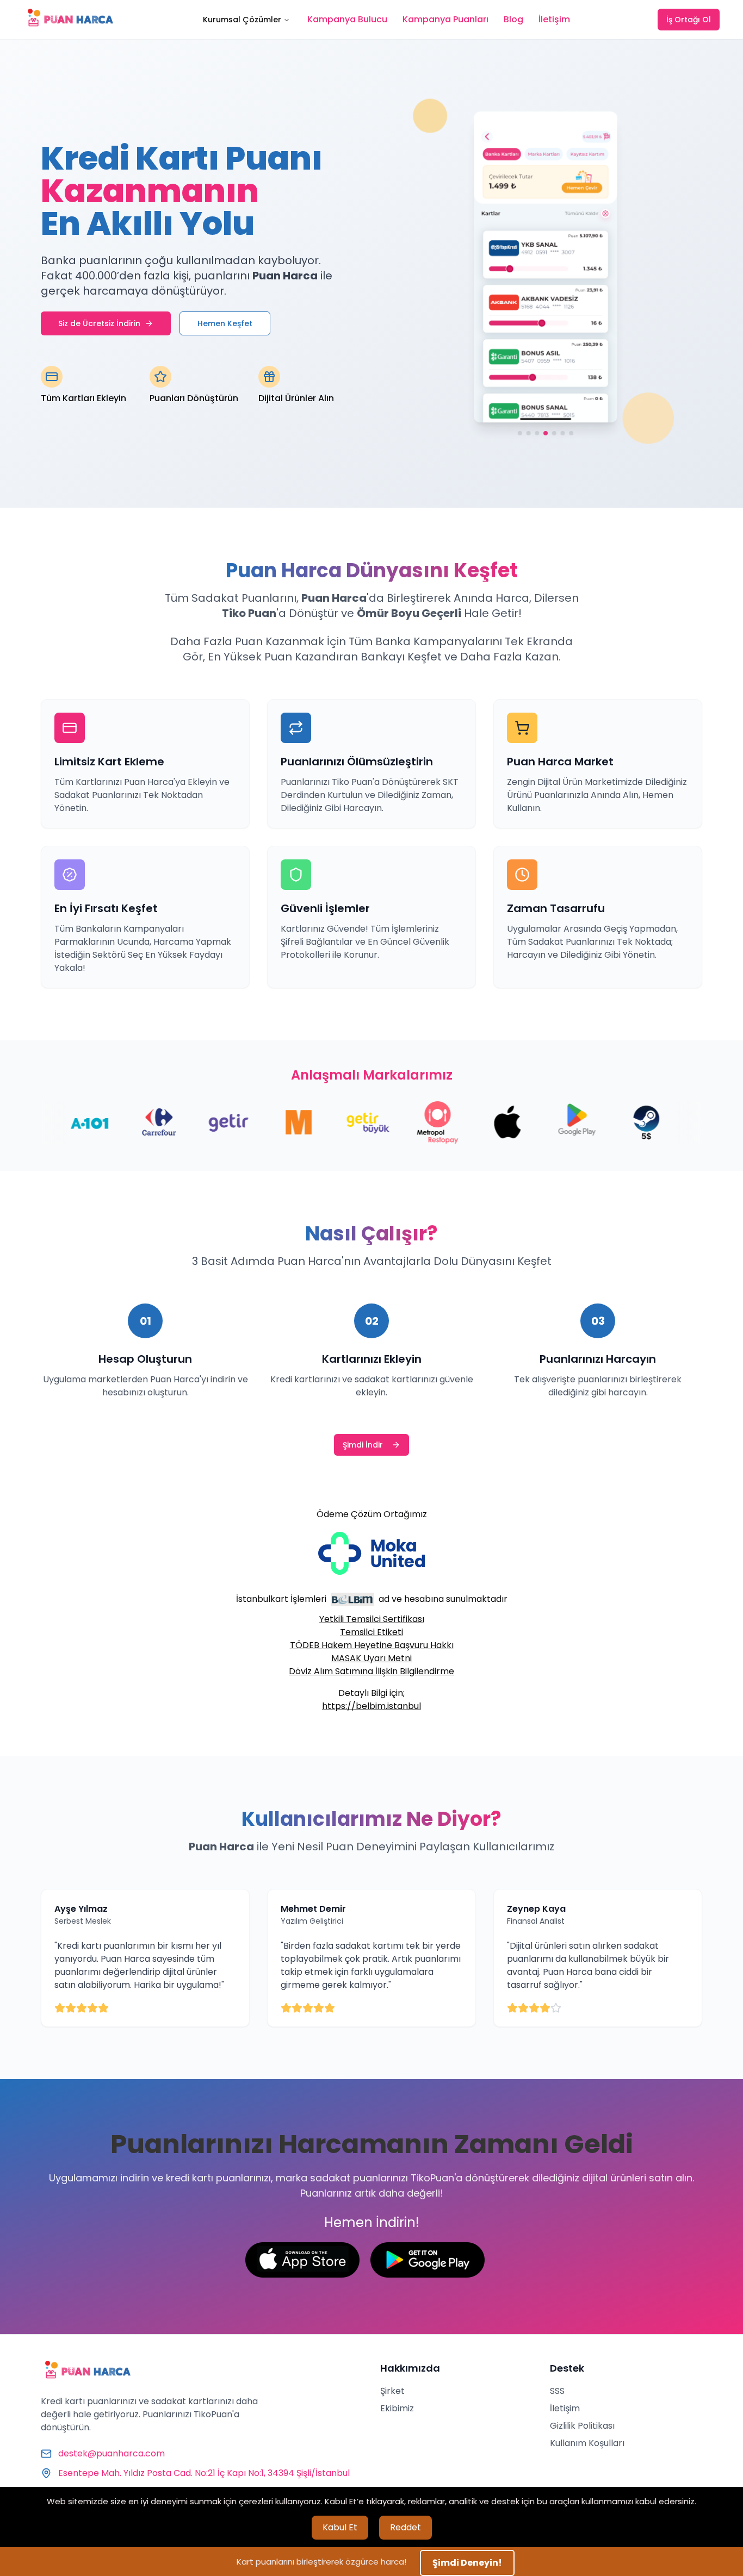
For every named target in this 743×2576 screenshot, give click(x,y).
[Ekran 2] (528, 435)
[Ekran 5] (554, 435)
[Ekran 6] (563, 435)
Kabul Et (340, 2527)
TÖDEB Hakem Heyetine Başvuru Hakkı (372, 1645)
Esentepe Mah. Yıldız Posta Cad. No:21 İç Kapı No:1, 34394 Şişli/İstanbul (204, 2473)
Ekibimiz (397, 2408)
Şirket (392, 2391)
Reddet (405, 2527)
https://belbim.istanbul (371, 1706)
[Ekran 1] (519, 435)
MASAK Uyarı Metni (371, 1658)
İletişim (554, 19)
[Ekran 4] (546, 435)
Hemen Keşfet (225, 323)
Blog (513, 19)
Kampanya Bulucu (347, 19)
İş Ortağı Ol (689, 20)
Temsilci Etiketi (371, 1632)
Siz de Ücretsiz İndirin (99, 323)
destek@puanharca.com (112, 2453)
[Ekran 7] (572, 435)
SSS (557, 2391)
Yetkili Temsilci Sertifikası (372, 1619)
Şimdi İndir (363, 1445)
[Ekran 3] (537, 435)
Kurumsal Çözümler (242, 20)
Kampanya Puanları (445, 19)
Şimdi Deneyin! (467, 2563)
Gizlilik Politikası (582, 2426)
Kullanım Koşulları (587, 2443)
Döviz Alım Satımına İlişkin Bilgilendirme (371, 1671)
